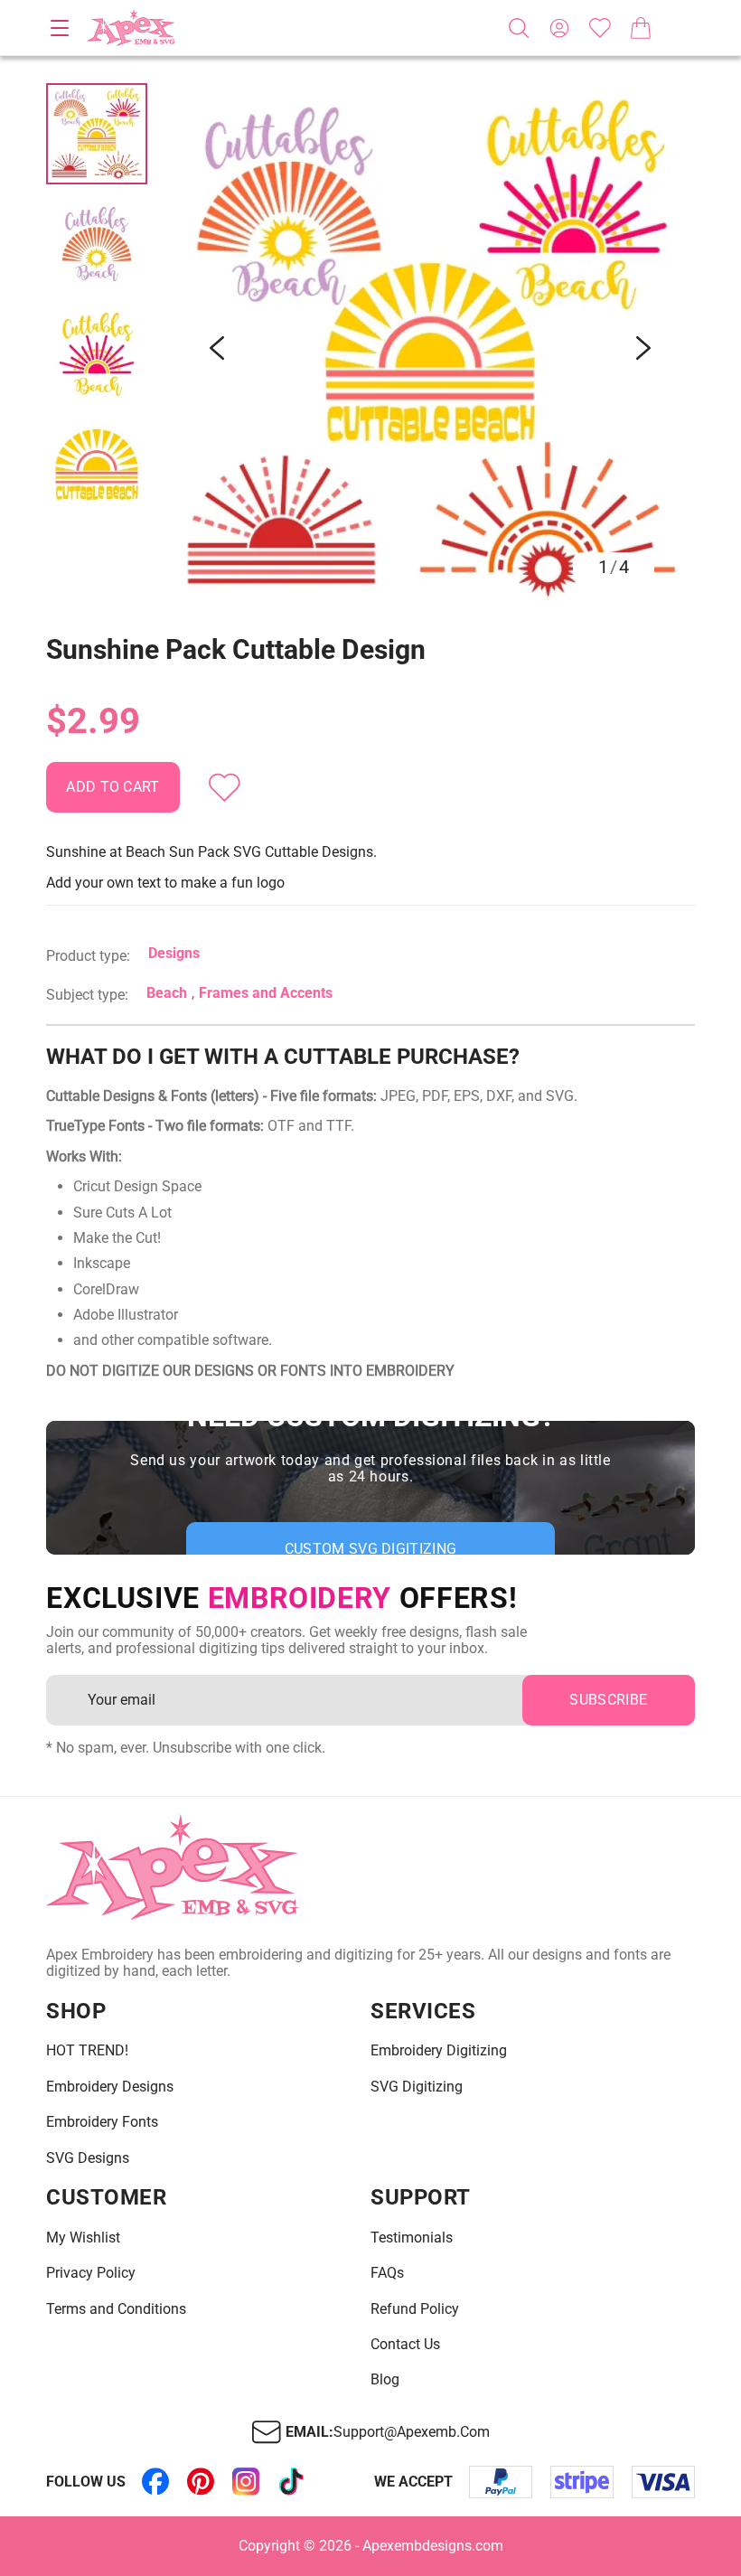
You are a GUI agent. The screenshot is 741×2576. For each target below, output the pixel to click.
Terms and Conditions (116, 2309)
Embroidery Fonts (102, 2122)
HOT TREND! (87, 2051)
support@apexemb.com (412, 2432)
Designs (174, 953)
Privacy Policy (91, 2273)
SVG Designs (88, 2158)
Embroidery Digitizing (439, 2051)
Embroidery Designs (110, 2087)
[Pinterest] (201, 2482)
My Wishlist (83, 2238)
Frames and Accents (266, 993)
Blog (385, 2380)
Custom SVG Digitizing (371, 1549)
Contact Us (405, 2345)
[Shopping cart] (641, 28)
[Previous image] (217, 348)
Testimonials (412, 2238)
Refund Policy (415, 2309)
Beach (167, 993)
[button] (430, 348)
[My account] (559, 28)
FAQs (387, 2273)
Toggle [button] (60, 28)
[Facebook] (155, 2482)
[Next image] (643, 348)
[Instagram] (246, 2482)
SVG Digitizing (417, 2087)
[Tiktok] (291, 2482)
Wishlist (600, 28)
